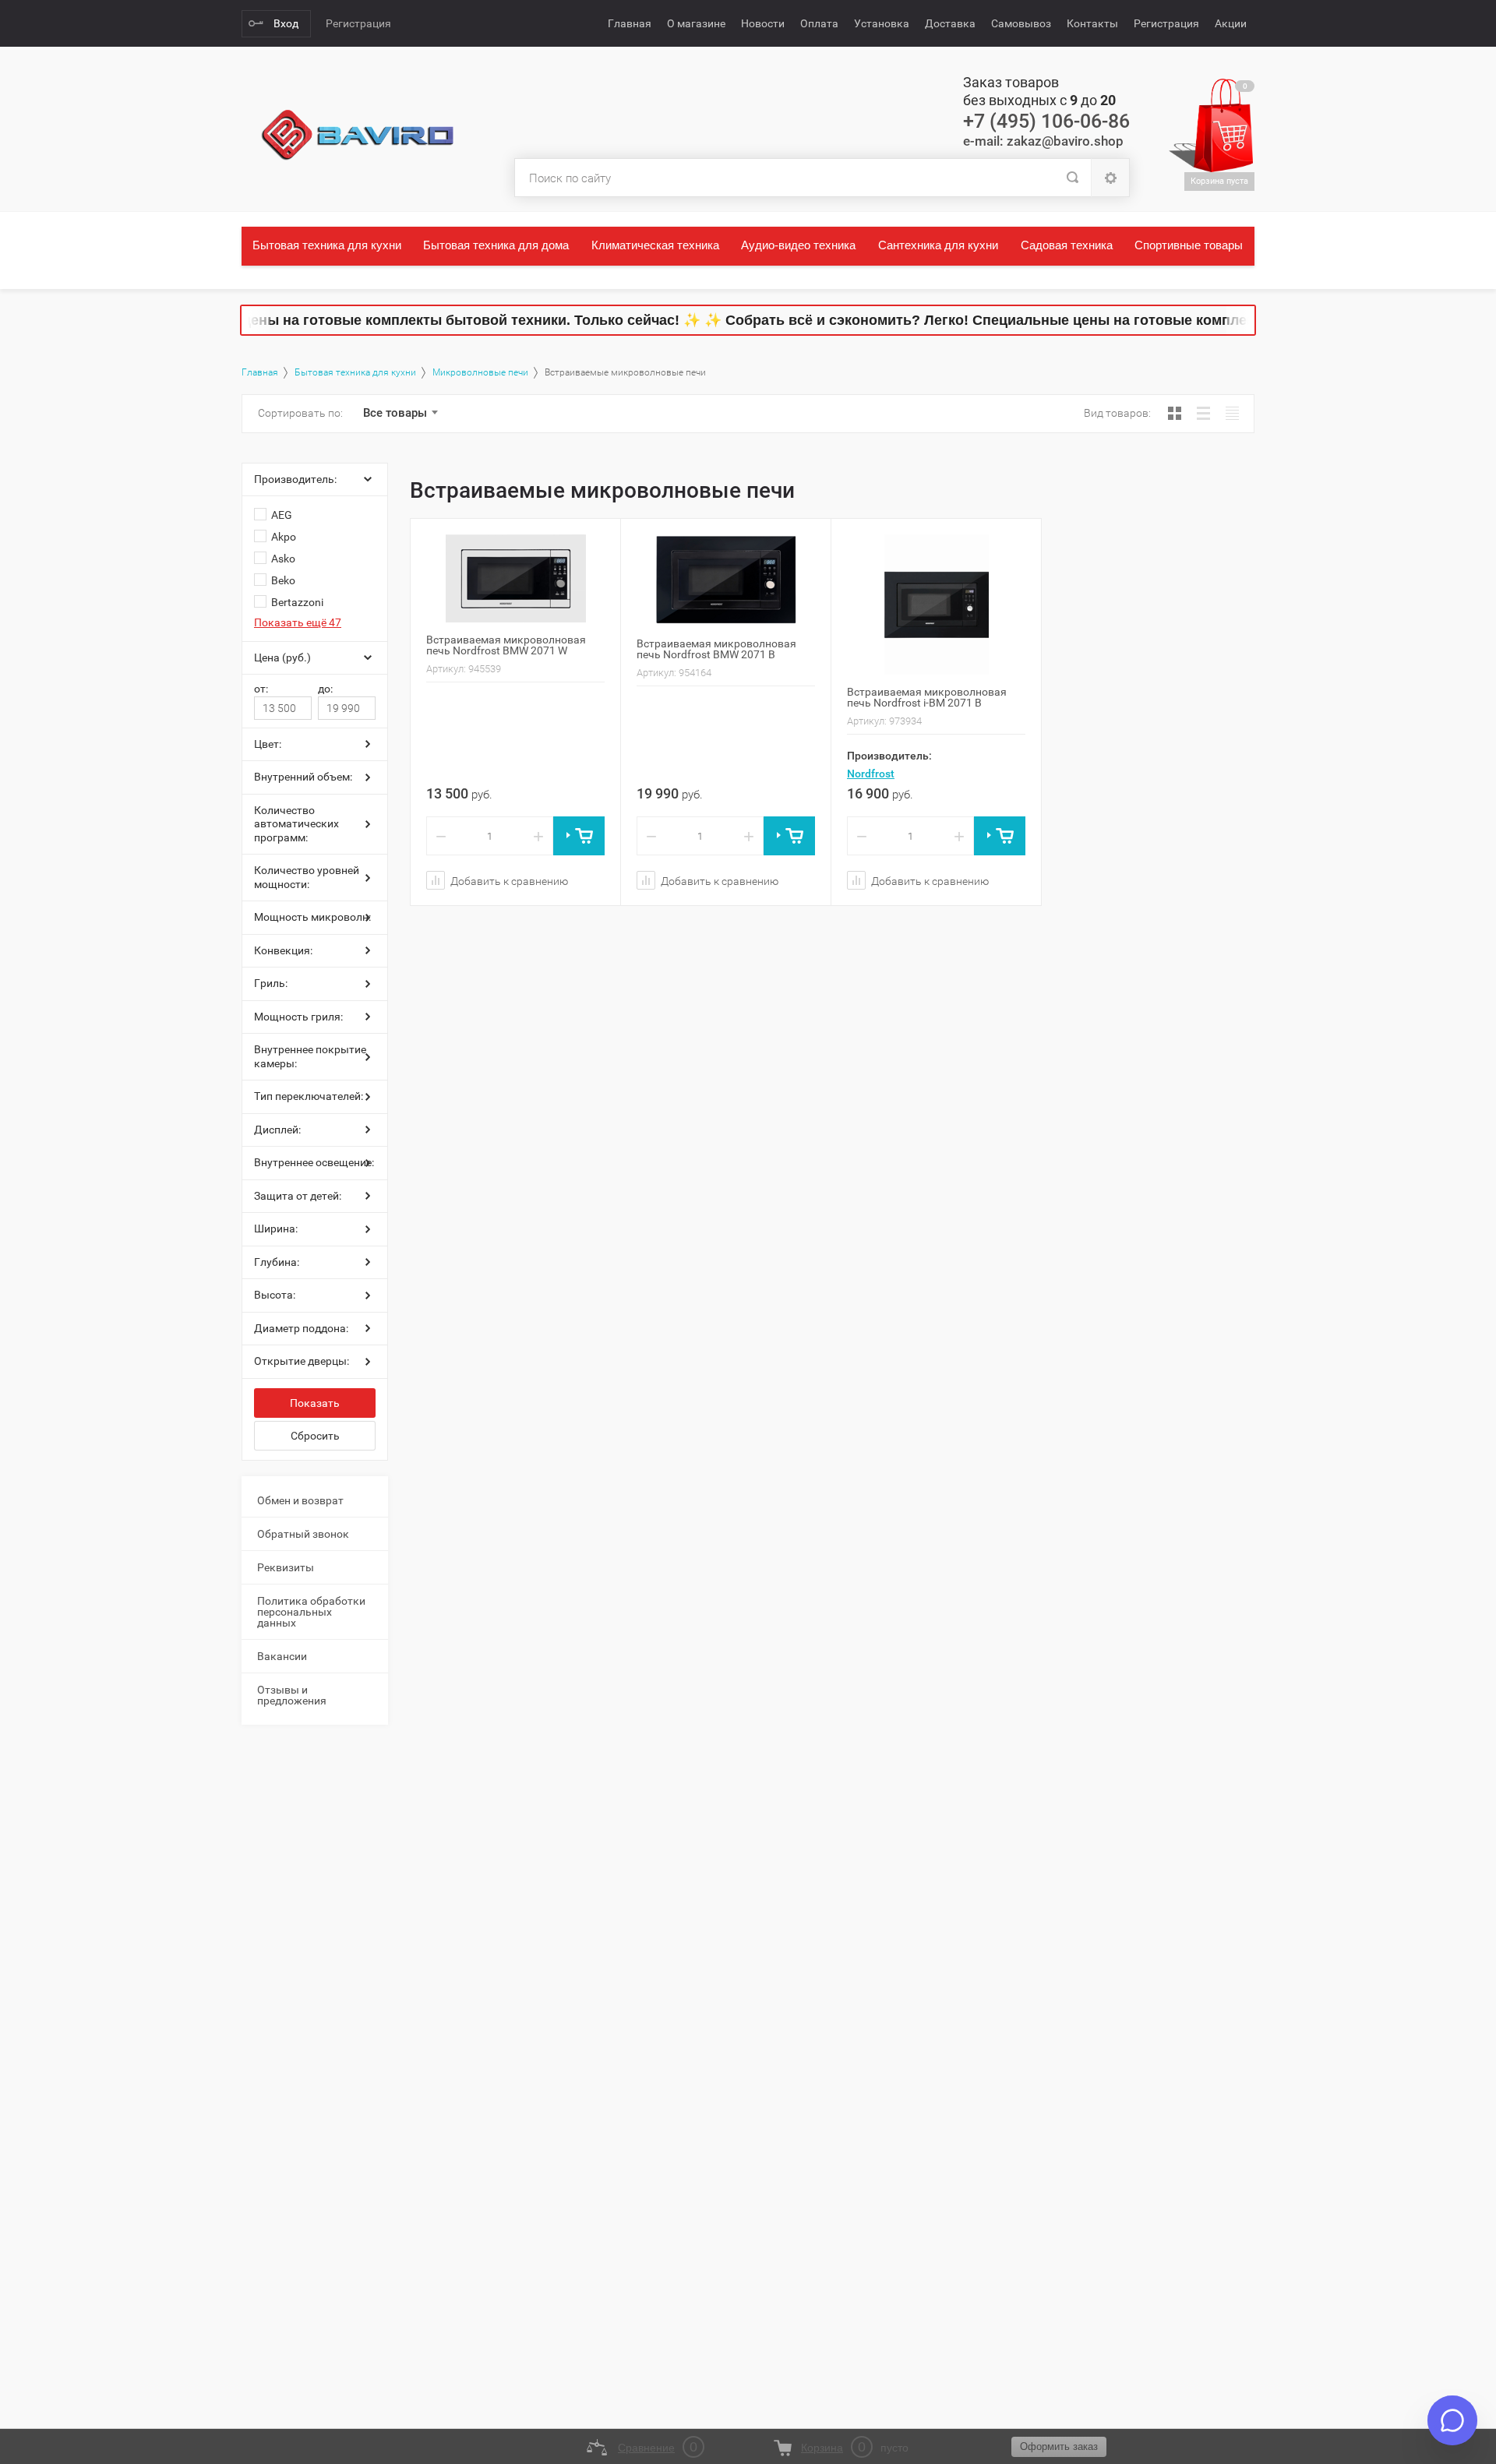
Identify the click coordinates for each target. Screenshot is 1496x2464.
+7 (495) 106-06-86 (1046, 121)
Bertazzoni (297, 602)
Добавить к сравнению (508, 881)
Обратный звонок (303, 1534)
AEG (282, 515)
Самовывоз (1021, 23)
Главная (630, 23)
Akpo (284, 537)
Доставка (950, 23)
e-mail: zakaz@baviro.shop (1043, 141)
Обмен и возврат (300, 1500)
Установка (882, 23)
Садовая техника (1067, 245)
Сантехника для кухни (938, 245)
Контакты (1092, 23)
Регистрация (358, 23)
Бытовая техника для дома (496, 245)
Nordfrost (871, 774)
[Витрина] (1175, 413)
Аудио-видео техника (798, 245)
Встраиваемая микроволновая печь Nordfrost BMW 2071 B (716, 649)
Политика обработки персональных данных (311, 1612)
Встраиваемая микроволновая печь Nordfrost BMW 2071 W (506, 645)
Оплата (819, 23)
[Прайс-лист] (1232, 413)
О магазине (696, 23)
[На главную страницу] (358, 136)
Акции (1231, 23)
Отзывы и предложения (292, 1695)
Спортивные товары (1189, 245)
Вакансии (282, 1656)
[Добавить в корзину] (579, 836)
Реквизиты (286, 1567)
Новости (763, 23)
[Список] (1203, 413)
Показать (315, 1403)
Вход (286, 23)
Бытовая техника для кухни (327, 245)
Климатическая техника (655, 245)
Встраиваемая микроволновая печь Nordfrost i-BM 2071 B (927, 697)
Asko (283, 559)
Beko (283, 580)
